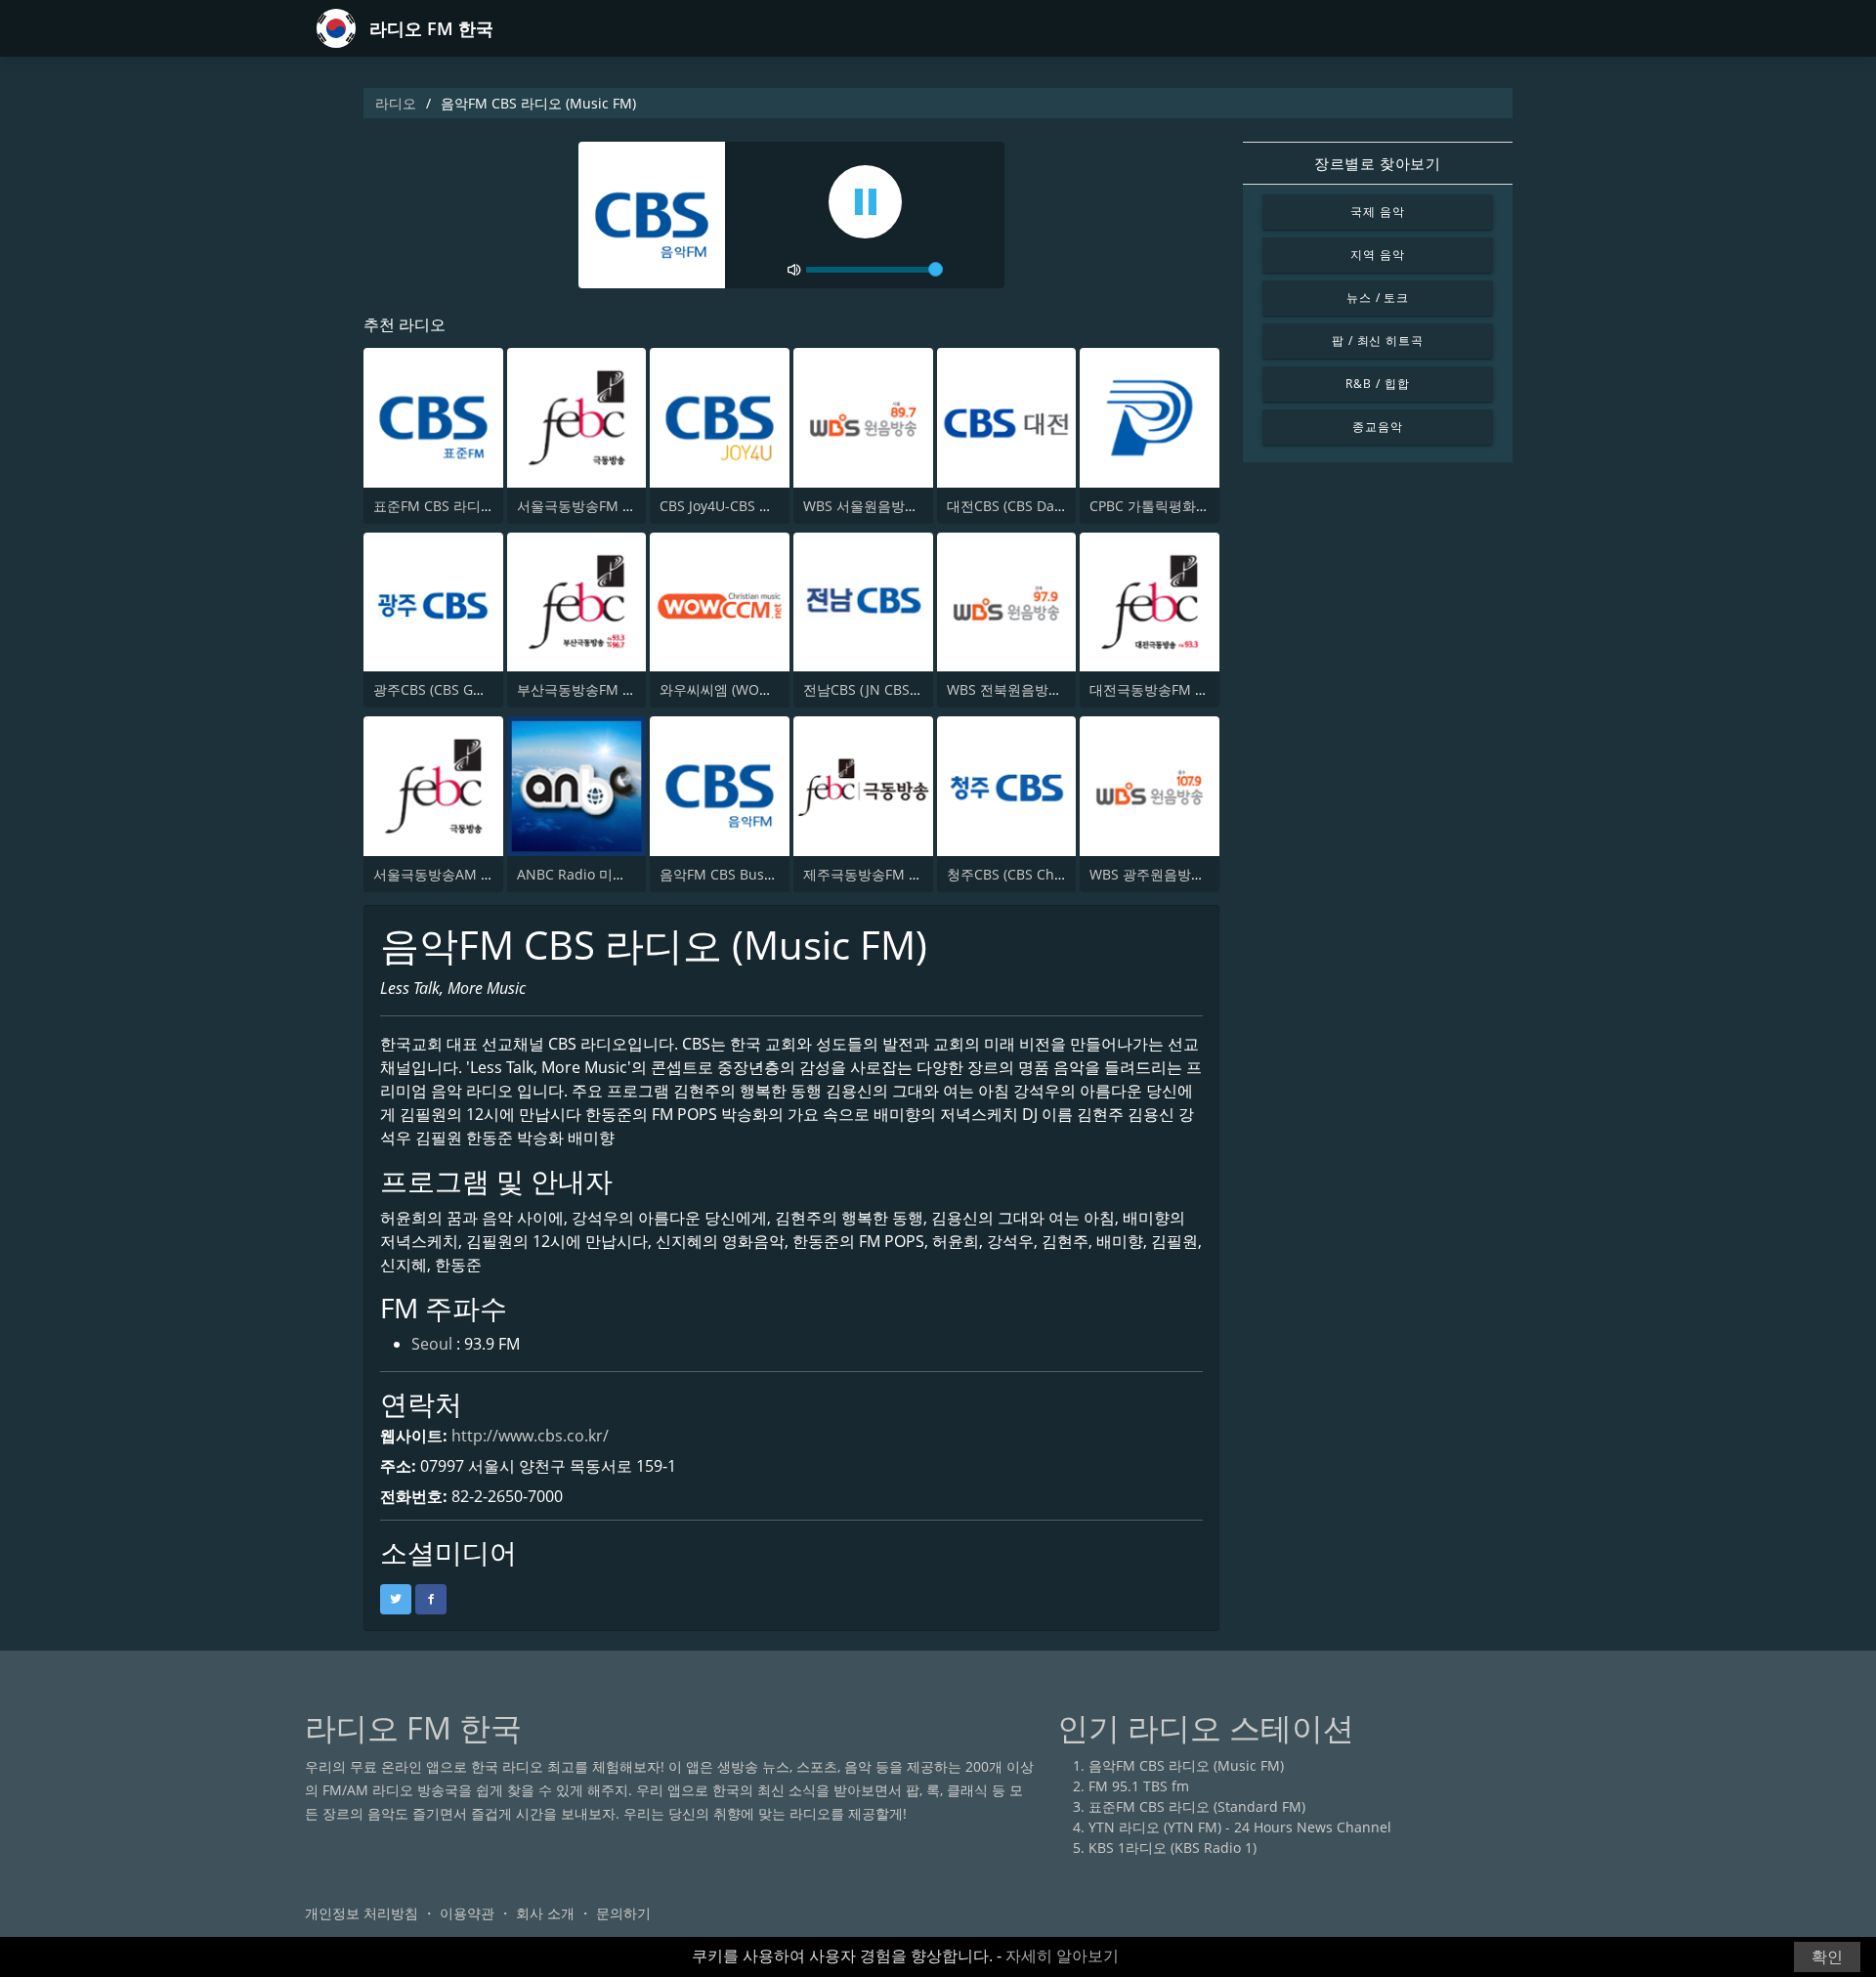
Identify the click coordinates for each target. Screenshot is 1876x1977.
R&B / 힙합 (1378, 384)
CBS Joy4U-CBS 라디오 (730, 506)
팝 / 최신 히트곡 (1378, 341)
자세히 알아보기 (1062, 1956)
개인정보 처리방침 (362, 1913)
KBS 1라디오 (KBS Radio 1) (1172, 1848)
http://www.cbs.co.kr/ (530, 1436)
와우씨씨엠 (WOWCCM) (733, 689)
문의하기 (623, 1913)
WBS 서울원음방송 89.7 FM (888, 506)
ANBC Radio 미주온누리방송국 (613, 874)
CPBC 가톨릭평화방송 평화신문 (1186, 506)
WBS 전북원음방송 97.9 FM (1032, 689)
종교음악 (1378, 427)
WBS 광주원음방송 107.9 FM (1178, 874)
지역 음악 (1378, 255)
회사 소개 (545, 1913)
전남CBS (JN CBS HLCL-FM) (889, 689)
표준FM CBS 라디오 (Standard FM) (482, 506)
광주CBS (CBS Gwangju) (449, 689)
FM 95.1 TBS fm (1139, 1786)
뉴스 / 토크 (1378, 298)
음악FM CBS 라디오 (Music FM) (1186, 1765)
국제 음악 (1378, 212)
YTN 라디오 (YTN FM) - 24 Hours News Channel (1240, 1827)
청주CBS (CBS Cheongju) (1025, 874)
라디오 (396, 103)
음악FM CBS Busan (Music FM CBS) (772, 874)
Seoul (432, 1344)
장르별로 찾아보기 (1377, 163)
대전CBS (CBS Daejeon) (1021, 506)
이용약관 (467, 1913)
